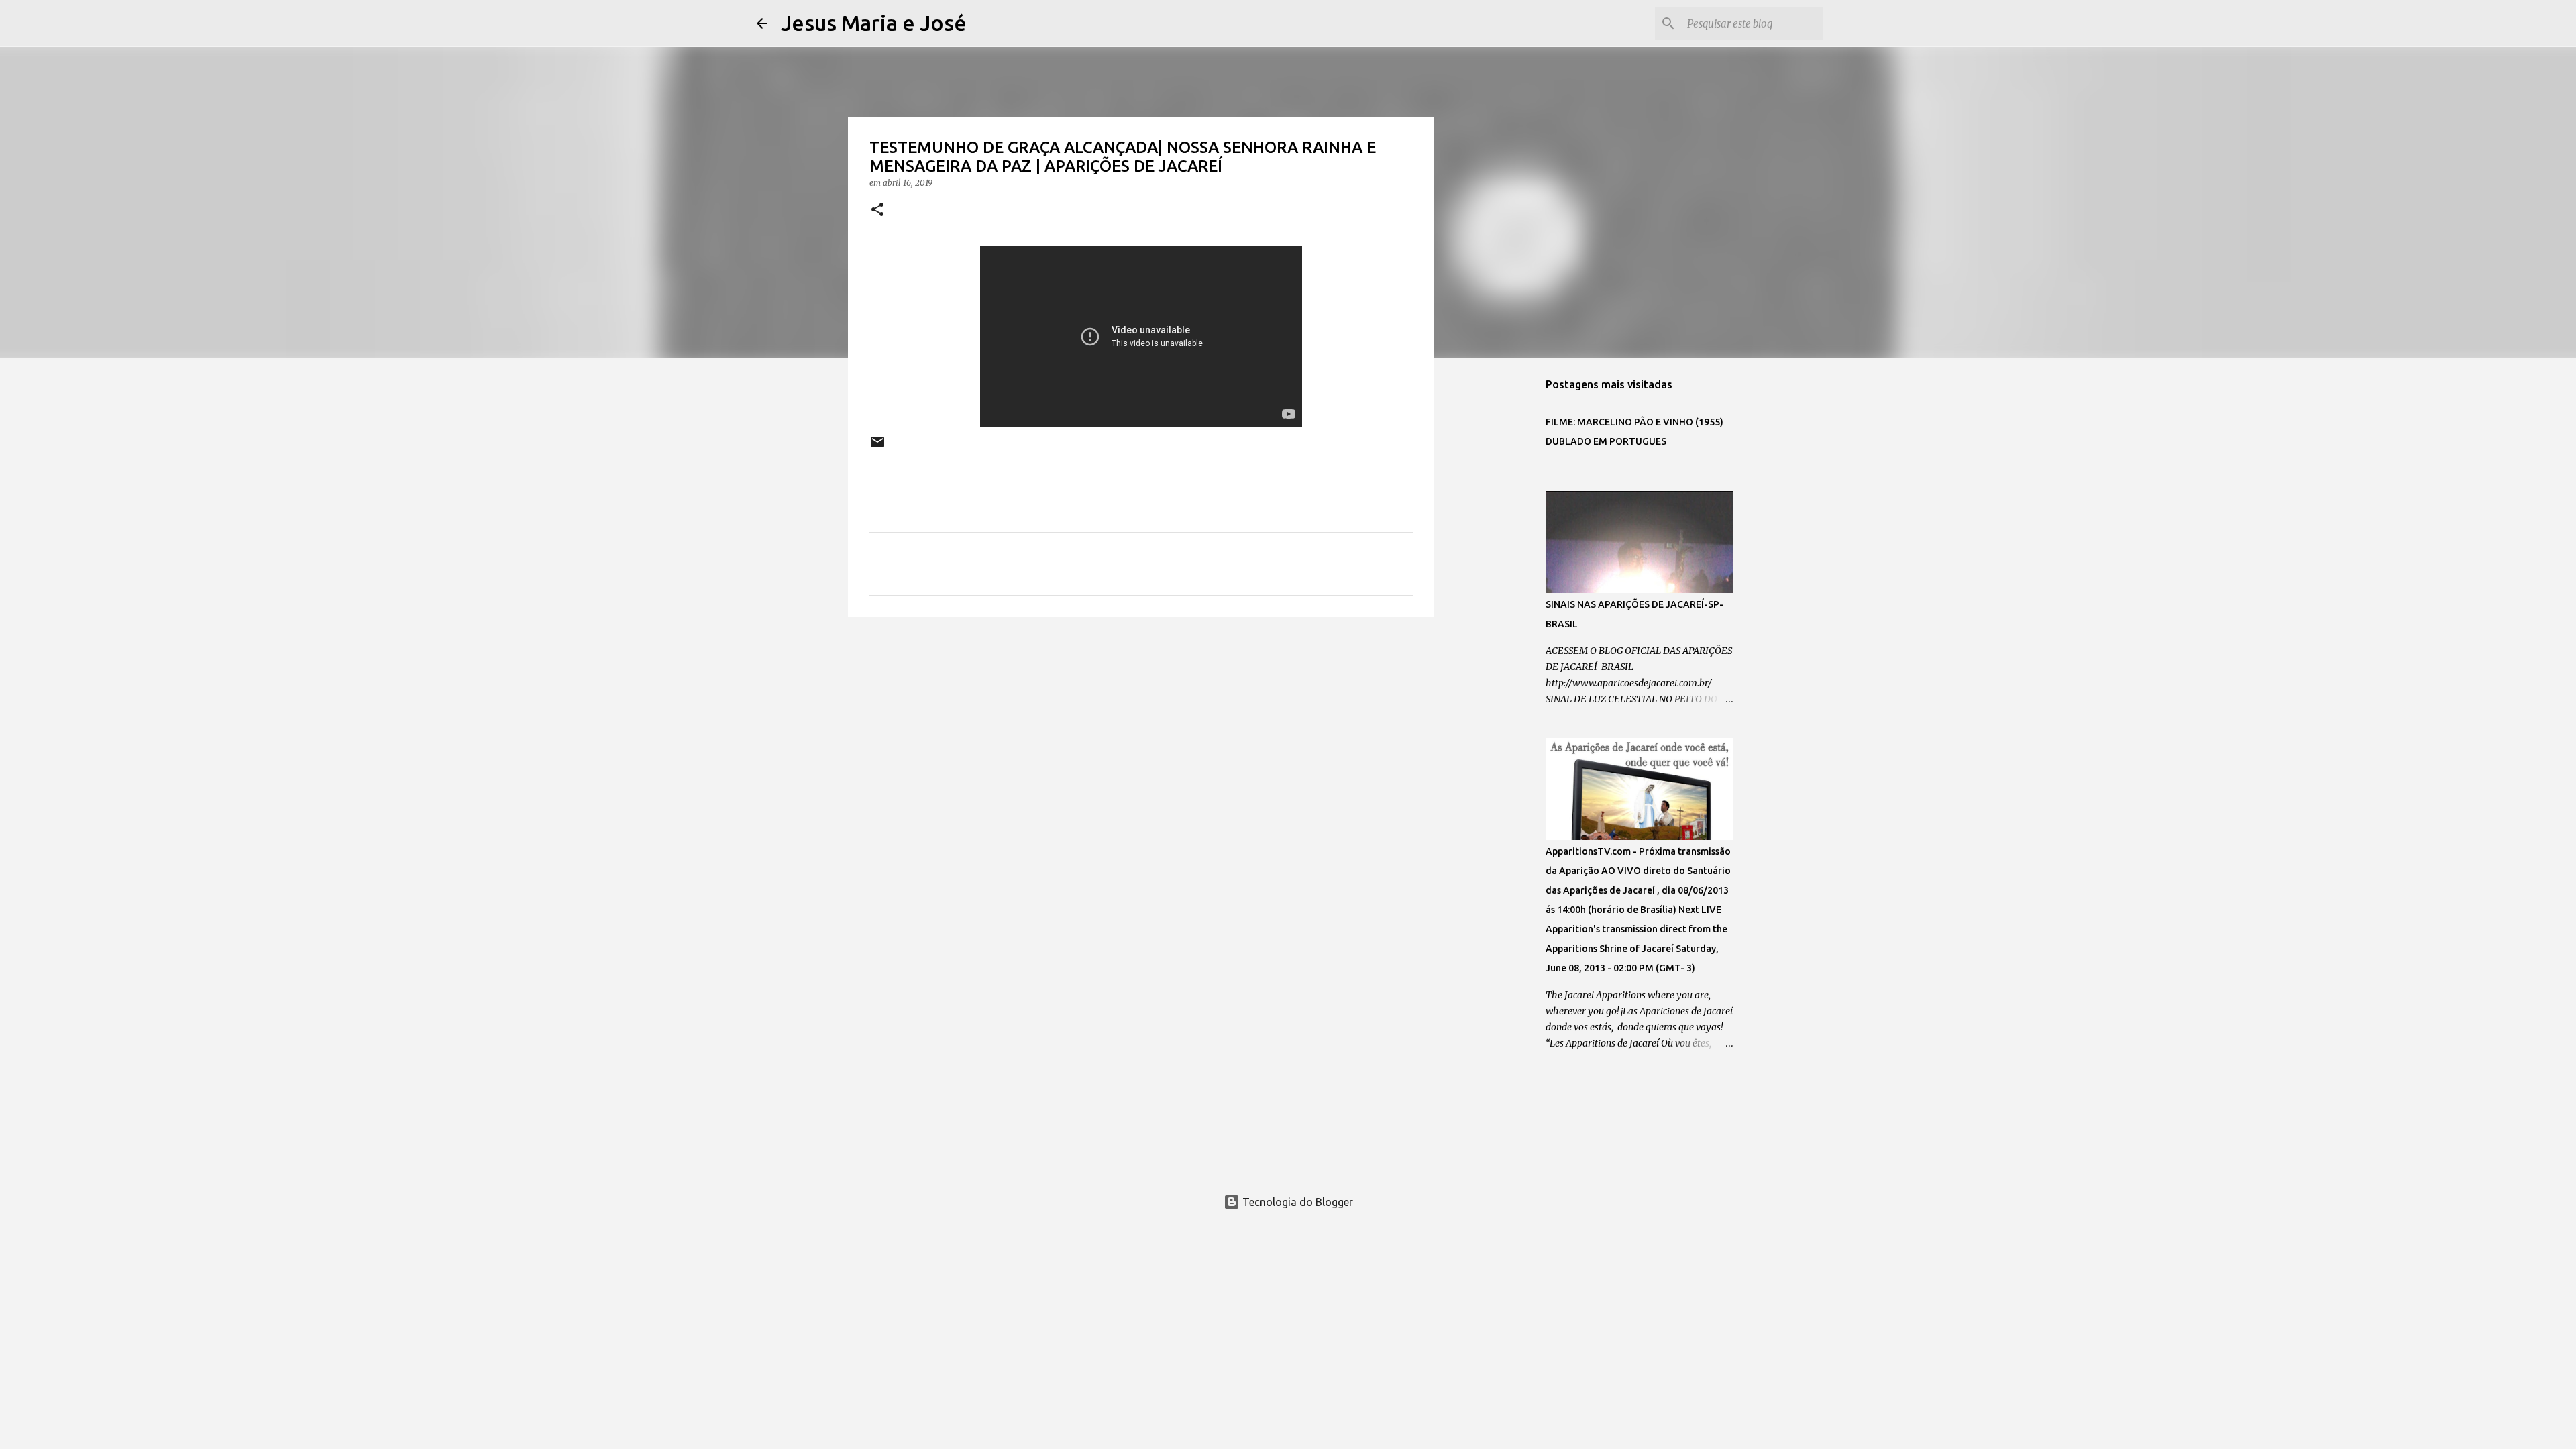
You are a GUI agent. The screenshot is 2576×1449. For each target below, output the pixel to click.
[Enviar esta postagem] (877, 447)
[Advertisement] (1141, 731)
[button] (877, 210)
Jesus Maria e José (874, 23)
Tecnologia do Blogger (1296, 1202)
